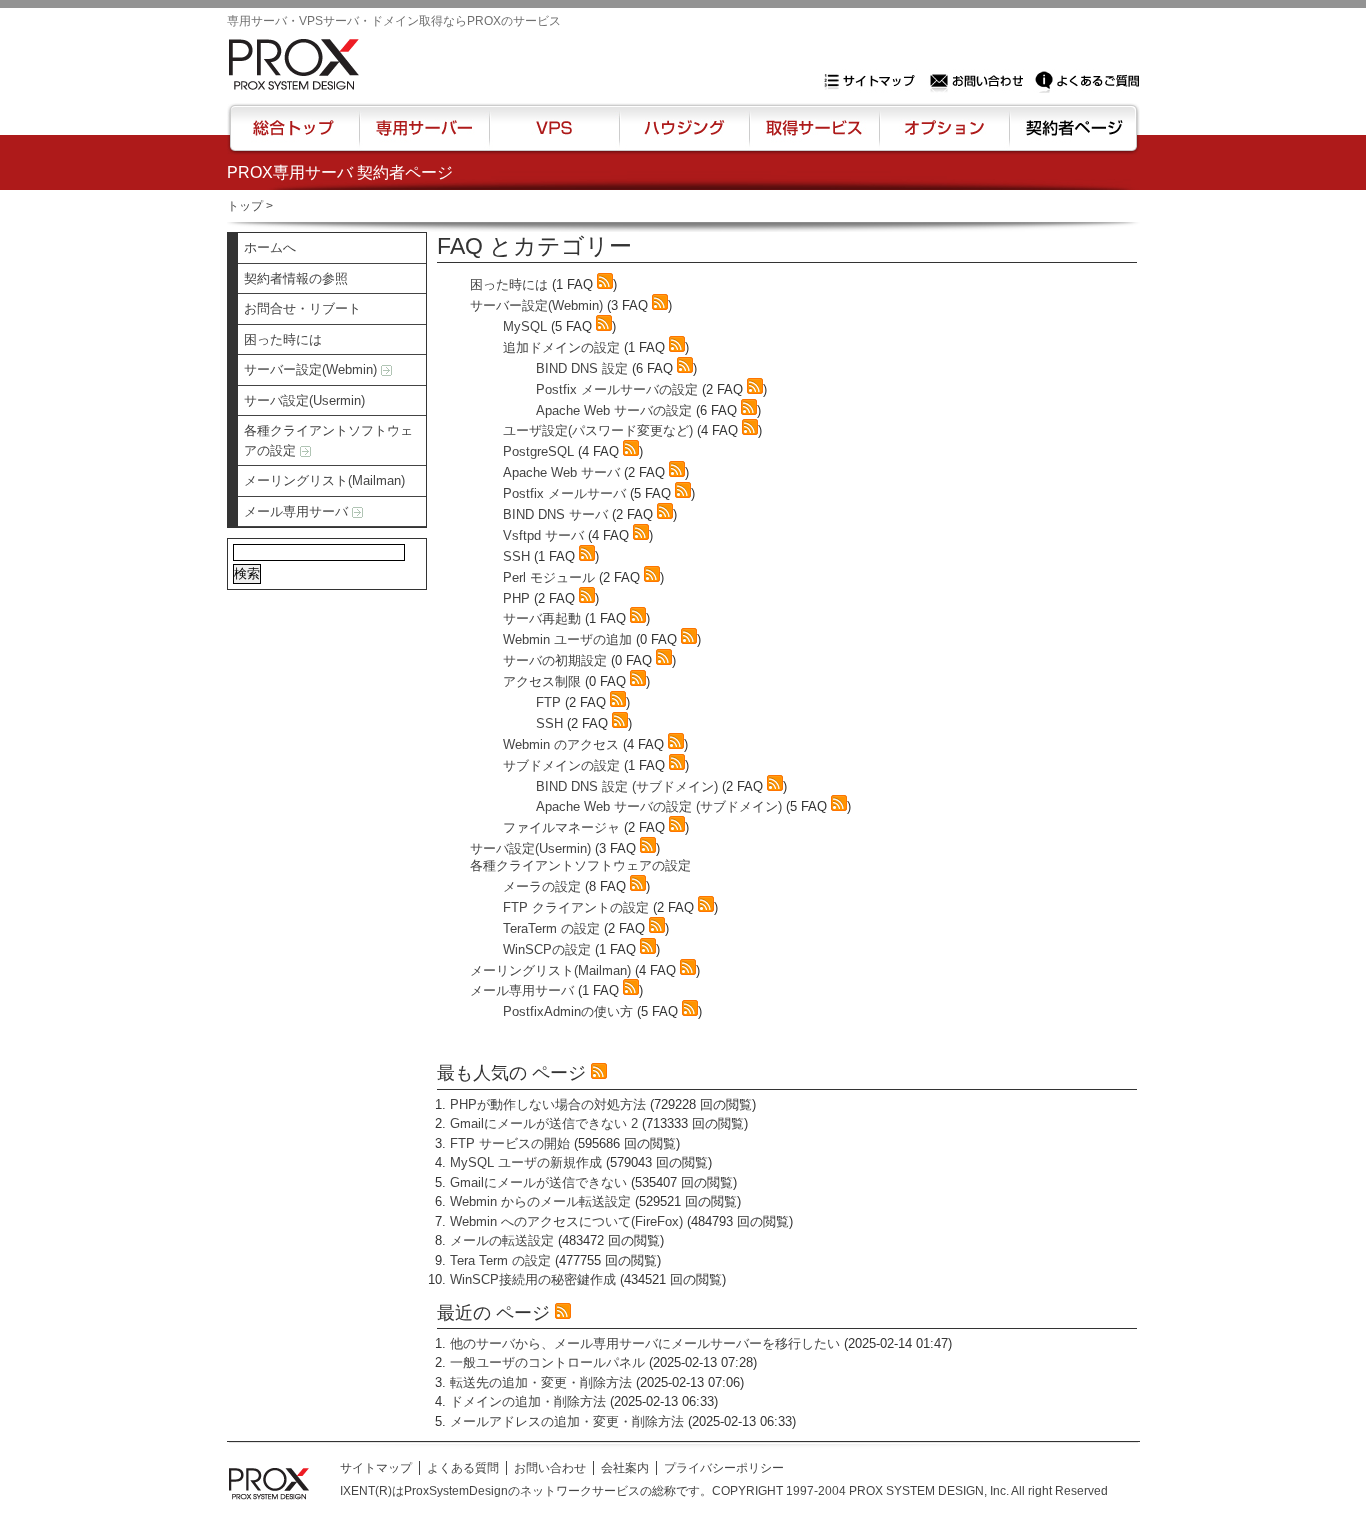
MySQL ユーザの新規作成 (526, 1162)
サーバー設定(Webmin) (312, 369)
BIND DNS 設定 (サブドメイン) (627, 786)
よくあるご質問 (1087, 81)
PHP (516, 598)
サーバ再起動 (542, 618)
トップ (245, 206)
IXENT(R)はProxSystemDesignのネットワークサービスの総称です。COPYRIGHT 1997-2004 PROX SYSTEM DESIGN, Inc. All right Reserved (724, 1491)
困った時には (283, 339)
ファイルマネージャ (561, 827)
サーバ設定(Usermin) (304, 400)
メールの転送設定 (502, 1240)
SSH (516, 556)
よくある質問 (463, 1468)
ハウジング (682, 137)
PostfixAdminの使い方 (568, 1011)
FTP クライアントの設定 (576, 907)
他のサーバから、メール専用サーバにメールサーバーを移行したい (645, 1343)
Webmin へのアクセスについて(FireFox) (566, 1221)
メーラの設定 (542, 886)
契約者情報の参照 (296, 278)
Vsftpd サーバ (543, 535)
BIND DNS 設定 (582, 368)
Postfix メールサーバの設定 (617, 389)
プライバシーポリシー (724, 1468)
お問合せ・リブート (302, 308)
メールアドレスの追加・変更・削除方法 (567, 1421)
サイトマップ (874, 81)
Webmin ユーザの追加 (567, 639)
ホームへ (270, 247)
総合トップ (295, 137)
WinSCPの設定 (547, 949)
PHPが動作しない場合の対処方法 (548, 1104)
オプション (943, 137)
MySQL (525, 326)
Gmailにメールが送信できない (538, 1182)
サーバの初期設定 (555, 660)
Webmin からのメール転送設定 (540, 1201)
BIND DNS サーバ (555, 514)
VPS (554, 137)
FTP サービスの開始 (510, 1143)
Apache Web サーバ (561, 472)
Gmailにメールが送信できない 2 (544, 1123)
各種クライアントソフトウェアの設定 (328, 440)
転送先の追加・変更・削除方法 (541, 1382)
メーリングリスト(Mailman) (324, 480)
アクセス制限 (542, 681)
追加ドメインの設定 (561, 347)
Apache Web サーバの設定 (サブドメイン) (659, 806)
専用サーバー (424, 137)
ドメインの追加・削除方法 (528, 1401)
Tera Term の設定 (500, 1260)
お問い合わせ (979, 81)
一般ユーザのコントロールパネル (547, 1362)
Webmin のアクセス (561, 744)
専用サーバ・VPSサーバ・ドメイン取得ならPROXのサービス (394, 21)
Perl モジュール (549, 577)
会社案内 (625, 1468)
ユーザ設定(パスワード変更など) (598, 430)
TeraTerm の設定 (551, 928)
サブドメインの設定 (561, 765)
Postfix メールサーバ (564, 493)
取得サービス (812, 137)
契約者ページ (1071, 137)
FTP (548, 702)
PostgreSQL (538, 451)
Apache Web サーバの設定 (614, 410)
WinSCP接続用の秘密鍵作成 (533, 1279)
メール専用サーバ (298, 511)
